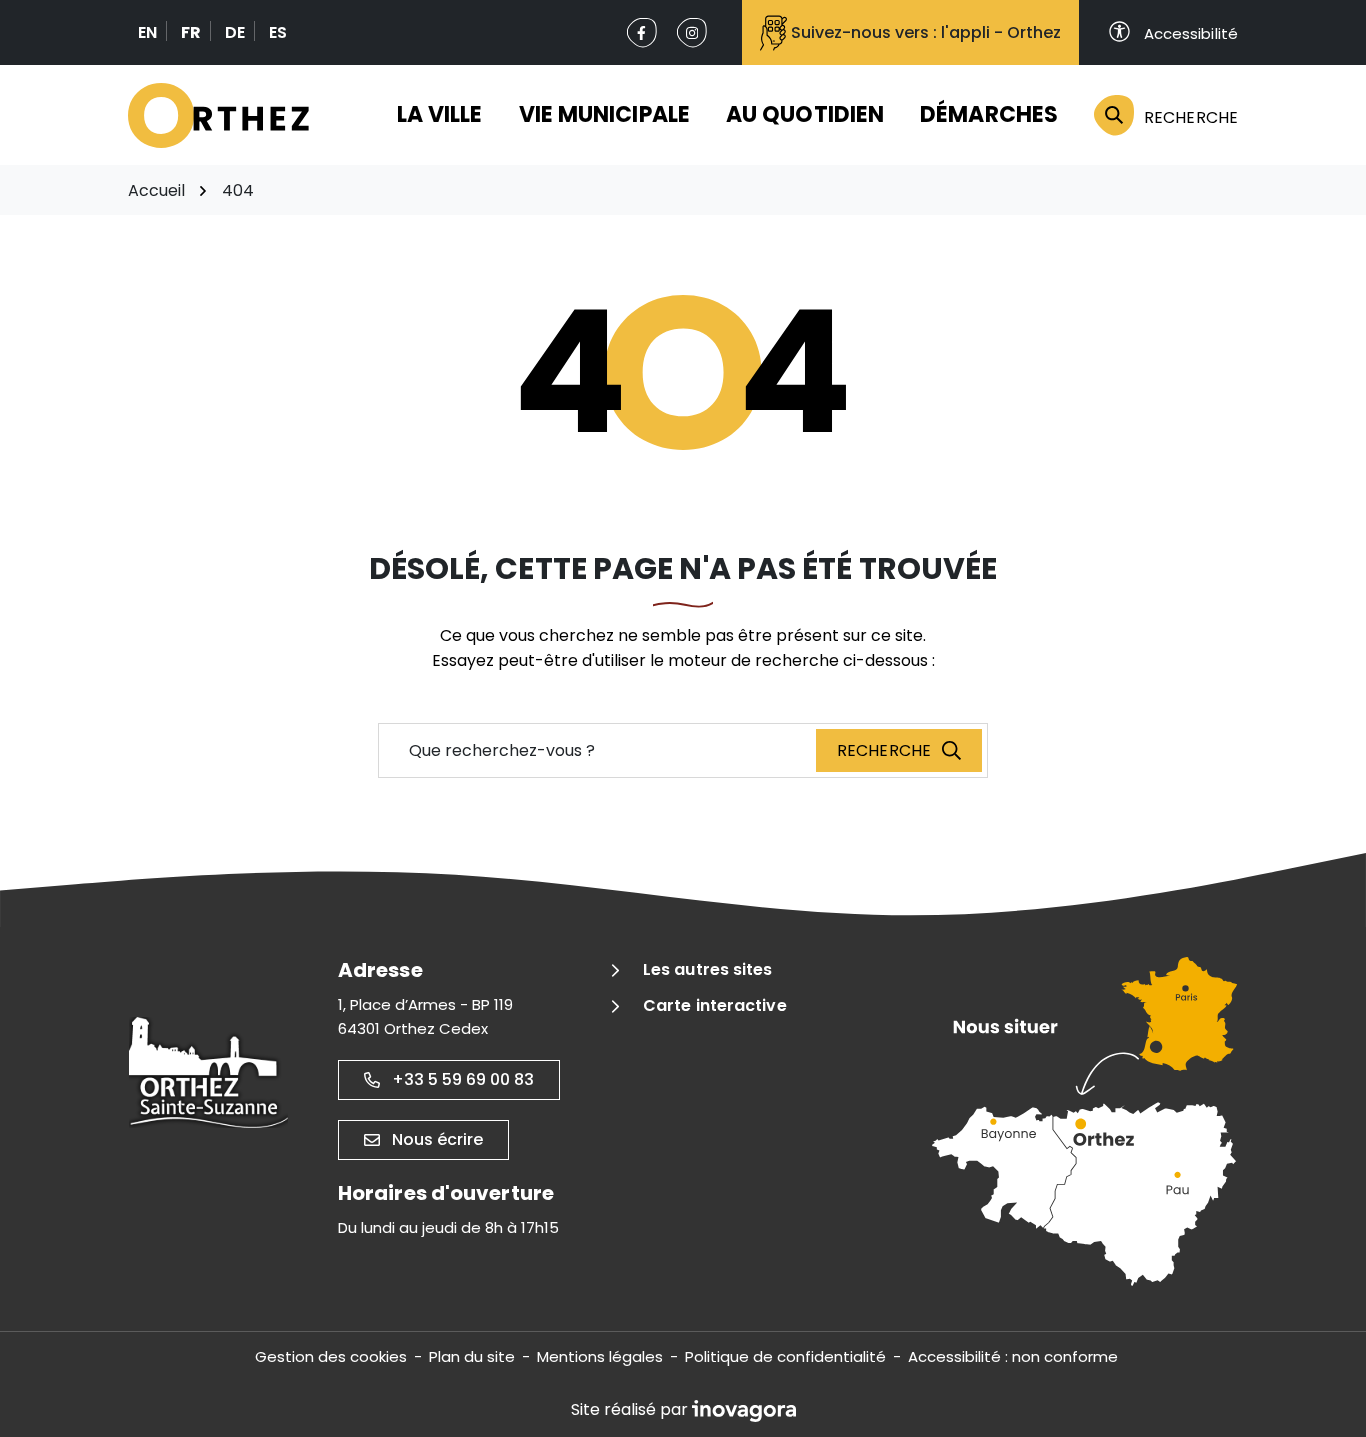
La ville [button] (440, 114)
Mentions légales (600, 1356)
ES (278, 32)
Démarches (989, 114)
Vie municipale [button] (604, 114)
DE (235, 32)
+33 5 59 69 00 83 (463, 1079)
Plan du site (472, 1356)
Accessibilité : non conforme (1013, 1356)
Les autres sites (708, 969)
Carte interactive (715, 1005)
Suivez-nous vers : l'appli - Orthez (926, 32)
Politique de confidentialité (785, 1356)
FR (191, 32)
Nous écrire (437, 1139)
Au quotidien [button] (805, 114)
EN (147, 32)
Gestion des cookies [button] (331, 1356)
